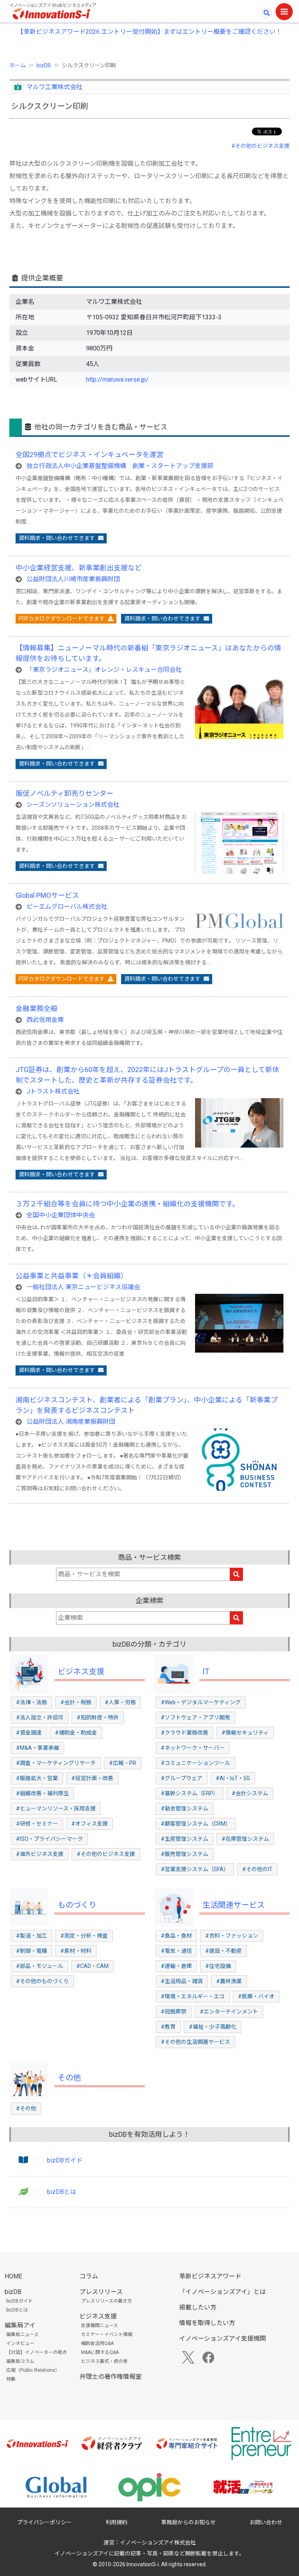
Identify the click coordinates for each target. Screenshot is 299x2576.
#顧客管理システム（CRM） (196, 1824)
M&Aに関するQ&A (100, 2352)
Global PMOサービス (47, 895)
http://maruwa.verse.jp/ (117, 379)
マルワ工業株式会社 (55, 87)
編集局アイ (20, 2325)
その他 (69, 2078)
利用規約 (116, 2522)
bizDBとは (62, 2192)
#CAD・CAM (92, 1966)
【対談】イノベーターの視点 (37, 2352)
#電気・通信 (176, 1951)
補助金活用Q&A (97, 2343)
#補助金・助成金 (76, 1733)
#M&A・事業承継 (38, 1748)
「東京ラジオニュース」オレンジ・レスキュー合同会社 (104, 670)
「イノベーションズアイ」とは (222, 2292)
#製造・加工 (32, 1936)
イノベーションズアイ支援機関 (222, 2339)
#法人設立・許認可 (40, 1717)
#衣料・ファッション (232, 1936)
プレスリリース (101, 2292)
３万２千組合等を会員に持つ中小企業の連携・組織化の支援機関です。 (127, 1204)
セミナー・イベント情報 (107, 2334)
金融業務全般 (37, 1008)
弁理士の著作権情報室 (111, 2377)
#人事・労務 (120, 1702)
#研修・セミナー (37, 1824)
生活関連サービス (234, 1905)
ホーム (18, 65)
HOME (13, 2276)
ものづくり (77, 1905)
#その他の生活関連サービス (195, 2042)
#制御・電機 (32, 1951)
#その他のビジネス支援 (260, 146)
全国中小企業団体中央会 (61, 1215)
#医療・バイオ (256, 1996)
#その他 (26, 2108)
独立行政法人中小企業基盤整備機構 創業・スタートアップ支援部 (120, 466)
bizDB (44, 65)
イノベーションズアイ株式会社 (158, 2543)
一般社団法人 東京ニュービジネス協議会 (83, 1287)
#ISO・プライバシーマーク (49, 1839)
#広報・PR (123, 1763)
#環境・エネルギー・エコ (193, 1996)
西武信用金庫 (45, 1020)
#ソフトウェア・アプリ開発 (195, 1717)
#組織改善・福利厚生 (42, 1793)
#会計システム (250, 1793)
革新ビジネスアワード (210, 2276)
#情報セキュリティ (245, 1733)
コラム (89, 2276)
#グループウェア (182, 1778)
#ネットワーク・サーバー (193, 1748)
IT (206, 1672)
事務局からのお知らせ (188, 2522)
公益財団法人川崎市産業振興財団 (73, 579)
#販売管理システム (185, 1854)
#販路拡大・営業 (37, 1778)
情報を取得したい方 (207, 2323)
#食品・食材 (176, 1936)
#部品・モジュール (40, 1966)
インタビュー (20, 2343)
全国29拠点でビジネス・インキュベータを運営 (90, 455)
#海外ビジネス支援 (40, 1854)
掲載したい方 (198, 2307)
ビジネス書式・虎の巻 (104, 2361)
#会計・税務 (76, 1702)
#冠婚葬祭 (174, 2012)
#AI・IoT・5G (233, 1778)
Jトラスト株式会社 (53, 1091)
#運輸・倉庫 (176, 1966)
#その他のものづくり (42, 1981)
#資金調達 (29, 1733)
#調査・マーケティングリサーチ (56, 1763)
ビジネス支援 (81, 1672)
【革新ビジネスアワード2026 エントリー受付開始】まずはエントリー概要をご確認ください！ (149, 32)
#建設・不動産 (223, 1951)
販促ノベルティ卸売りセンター (64, 793)
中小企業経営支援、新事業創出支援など (79, 568)
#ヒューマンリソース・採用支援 (56, 1808)
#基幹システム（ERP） (190, 1793)
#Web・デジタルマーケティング (201, 1702)
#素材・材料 (76, 1951)
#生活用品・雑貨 (182, 1981)
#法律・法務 (32, 1702)
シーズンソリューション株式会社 (73, 805)
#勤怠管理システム (185, 1808)
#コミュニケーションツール (195, 1763)
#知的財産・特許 (98, 1717)
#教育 (168, 2027)
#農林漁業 (229, 1981)
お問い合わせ (266, 2522)
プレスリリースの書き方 (106, 2301)
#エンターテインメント (229, 2012)
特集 (11, 2379)
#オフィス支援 (90, 1824)
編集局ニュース (22, 2334)
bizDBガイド (65, 2160)
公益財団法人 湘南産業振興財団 (71, 1422)
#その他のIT (257, 1869)
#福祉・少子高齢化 (213, 2027)
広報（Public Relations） (33, 2370)
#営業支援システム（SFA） (195, 1869)
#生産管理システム (185, 1839)
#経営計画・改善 (92, 1778)
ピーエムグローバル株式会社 (67, 907)
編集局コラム (20, 2361)
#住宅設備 (218, 1966)
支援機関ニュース (99, 2325)
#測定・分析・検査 (84, 1936)
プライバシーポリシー (44, 2522)
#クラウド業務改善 (185, 1733)
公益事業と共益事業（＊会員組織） (72, 1276)
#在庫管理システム (245, 1839)
